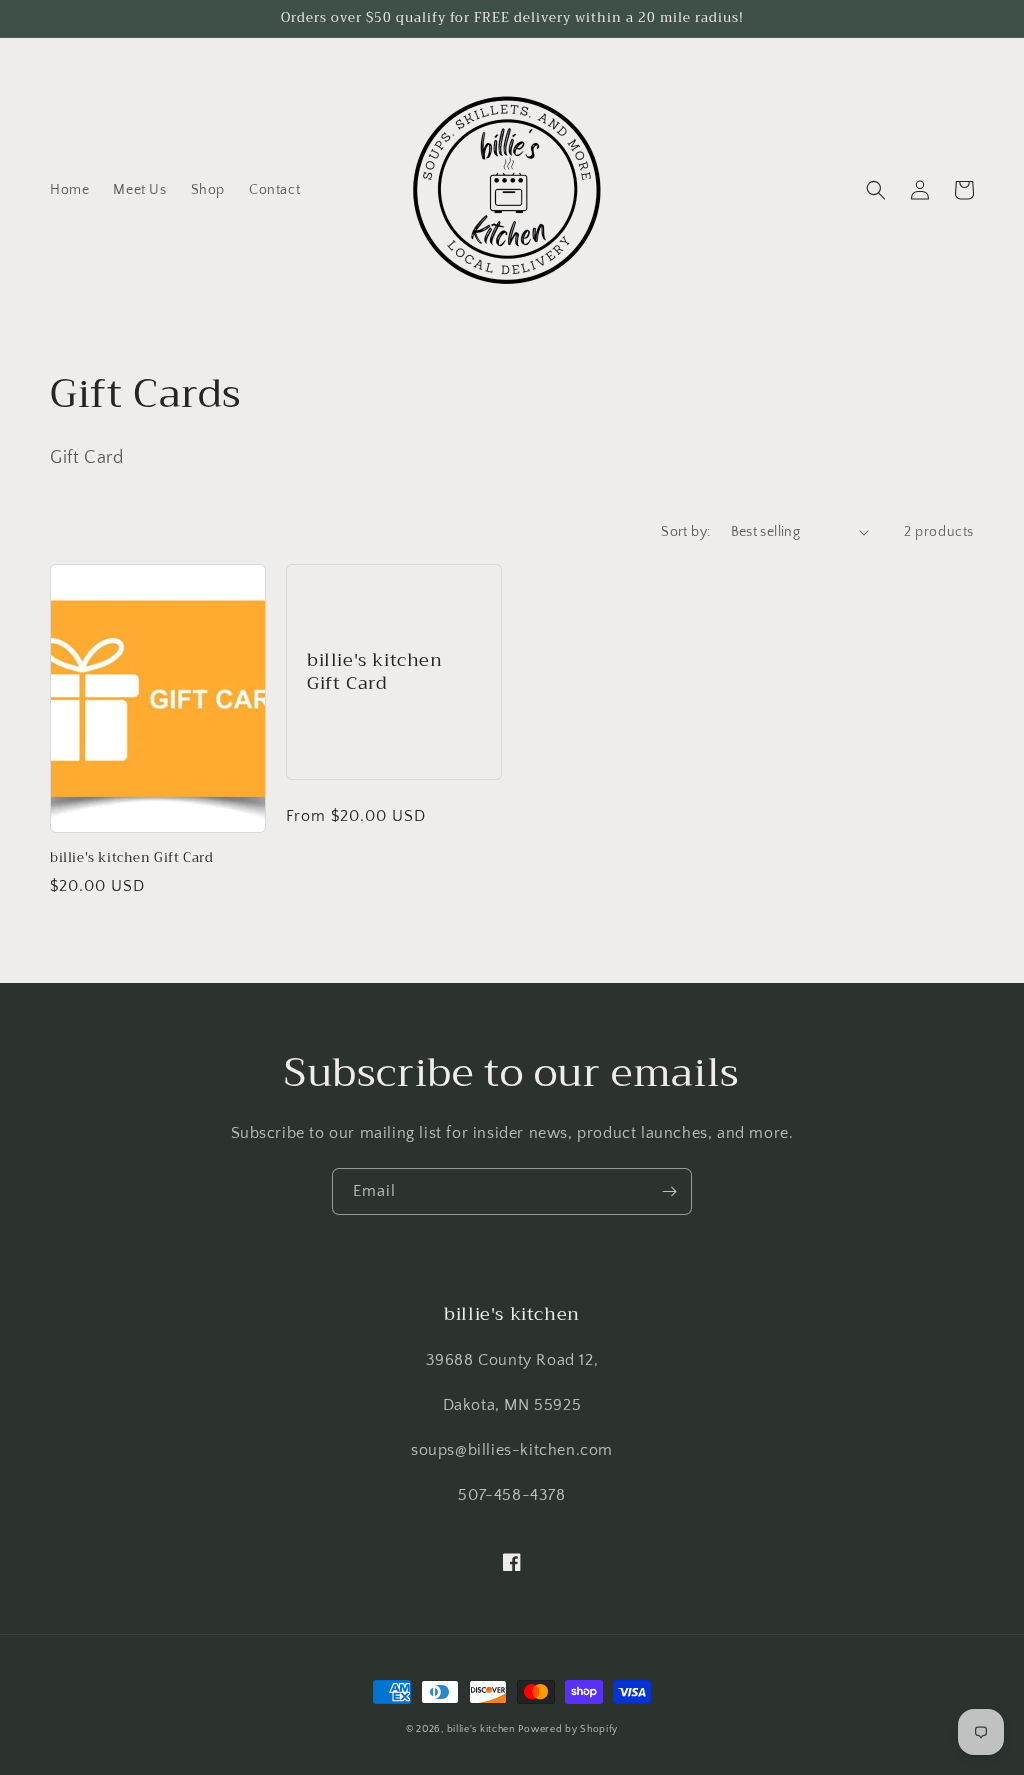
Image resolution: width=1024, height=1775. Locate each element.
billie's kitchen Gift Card (132, 858)
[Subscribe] (669, 1191)
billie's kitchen (481, 1729)
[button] (876, 190)
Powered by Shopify (568, 1729)
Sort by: (685, 532)
